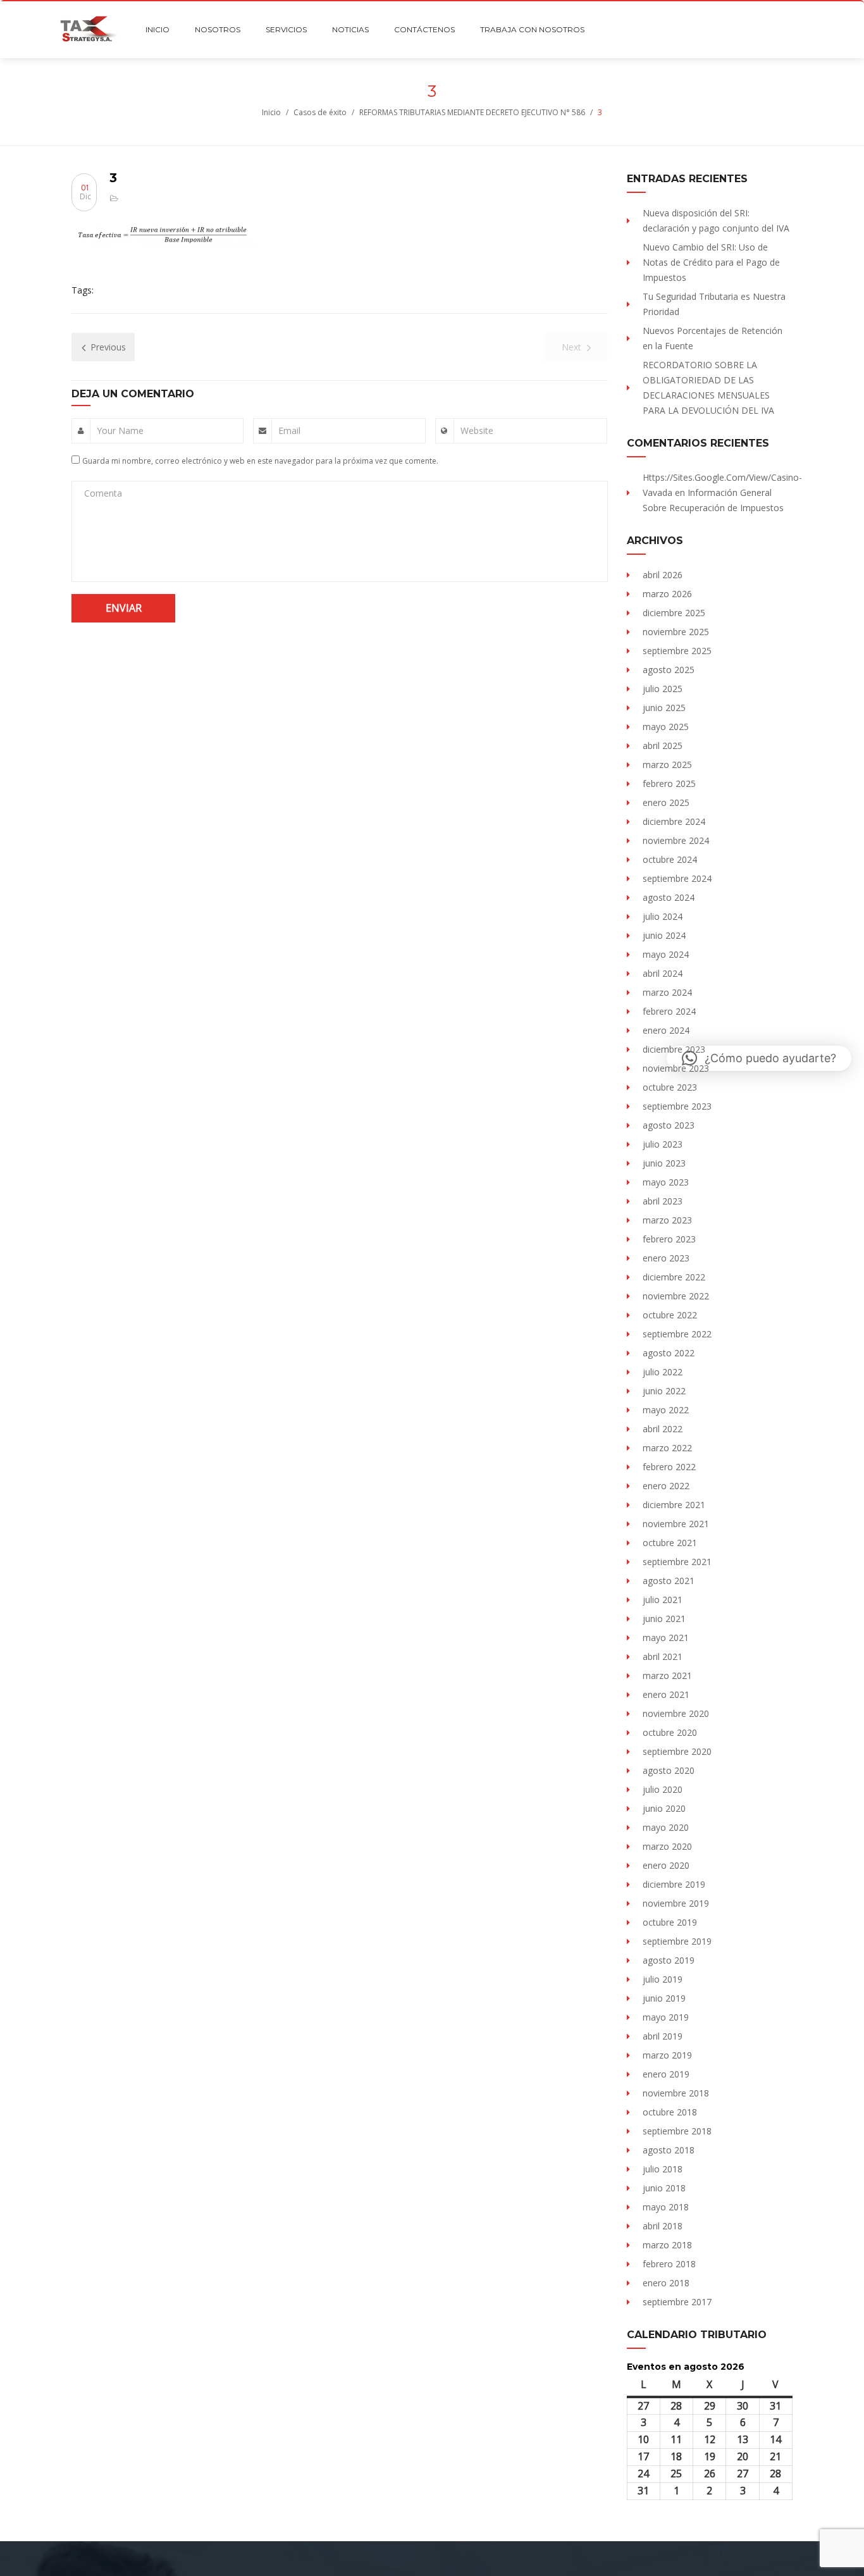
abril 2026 (663, 575)
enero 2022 (666, 1486)
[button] (759, 1058)
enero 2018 (666, 2283)
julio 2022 (663, 1372)
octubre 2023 (670, 1087)
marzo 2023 (667, 1220)
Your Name (120, 430)
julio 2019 (663, 1979)
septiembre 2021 (677, 1562)
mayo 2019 (666, 2017)
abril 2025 (663, 746)
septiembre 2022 (677, 1334)
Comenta (103, 493)
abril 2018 (663, 2226)
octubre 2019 (670, 1922)
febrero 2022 (669, 1467)
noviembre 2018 (676, 2093)
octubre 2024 (670, 859)
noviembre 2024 (676, 840)
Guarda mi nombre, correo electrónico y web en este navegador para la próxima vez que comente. (260, 461)
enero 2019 (666, 2074)
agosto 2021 (669, 1581)
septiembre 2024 (677, 878)
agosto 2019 (669, 1960)
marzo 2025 (667, 765)
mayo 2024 (666, 954)
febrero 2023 (669, 1239)
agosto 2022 (669, 1353)
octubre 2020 (670, 1732)
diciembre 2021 (674, 1505)
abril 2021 (663, 1656)
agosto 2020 (669, 1770)
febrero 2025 (669, 783)
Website (477, 430)
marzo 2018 (667, 2245)
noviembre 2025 (676, 632)
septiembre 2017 (677, 2302)
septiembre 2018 (677, 2131)
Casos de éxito (320, 112)
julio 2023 (663, 1144)
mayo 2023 (666, 1182)
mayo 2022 (666, 1410)
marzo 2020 (667, 1846)
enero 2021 (666, 1694)
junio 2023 (664, 1163)
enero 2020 (666, 1865)
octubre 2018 (670, 2112)
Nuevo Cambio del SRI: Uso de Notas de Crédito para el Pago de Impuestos (711, 262)
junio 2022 (664, 1391)
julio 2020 (663, 1789)
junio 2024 (664, 935)
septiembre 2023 (677, 1106)
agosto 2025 (669, 670)
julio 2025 (663, 689)
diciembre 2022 (674, 1277)
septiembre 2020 (677, 1751)
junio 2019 (664, 1998)
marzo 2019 (667, 2055)
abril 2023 (663, 1201)
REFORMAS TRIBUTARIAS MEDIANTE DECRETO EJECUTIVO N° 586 (472, 112)
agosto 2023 (669, 1125)
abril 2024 (663, 973)
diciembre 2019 (674, 1884)
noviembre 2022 (676, 1296)
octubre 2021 (670, 1543)
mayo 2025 (666, 727)
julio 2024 (663, 916)
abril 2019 (663, 2036)
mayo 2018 (666, 2207)
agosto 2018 (669, 2150)
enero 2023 (666, 1258)
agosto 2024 (669, 897)
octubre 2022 (670, 1315)
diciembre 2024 (674, 821)
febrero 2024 (669, 1011)
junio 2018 (664, 2188)
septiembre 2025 (677, 651)
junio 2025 (664, 708)
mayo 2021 (666, 1638)
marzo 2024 (667, 992)
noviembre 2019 (676, 1903)
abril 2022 (663, 1429)
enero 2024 (666, 1030)
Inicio (271, 112)
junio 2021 (664, 1619)
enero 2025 (666, 802)
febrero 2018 (669, 2264)
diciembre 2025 (674, 613)
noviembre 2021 (676, 1524)
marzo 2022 (667, 1448)
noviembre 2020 (676, 1713)
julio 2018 (663, 2169)
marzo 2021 (667, 1675)
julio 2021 (663, 1600)
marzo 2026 (667, 594)
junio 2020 (664, 1808)
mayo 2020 (666, 1827)
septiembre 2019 (677, 1941)
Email (289, 430)
